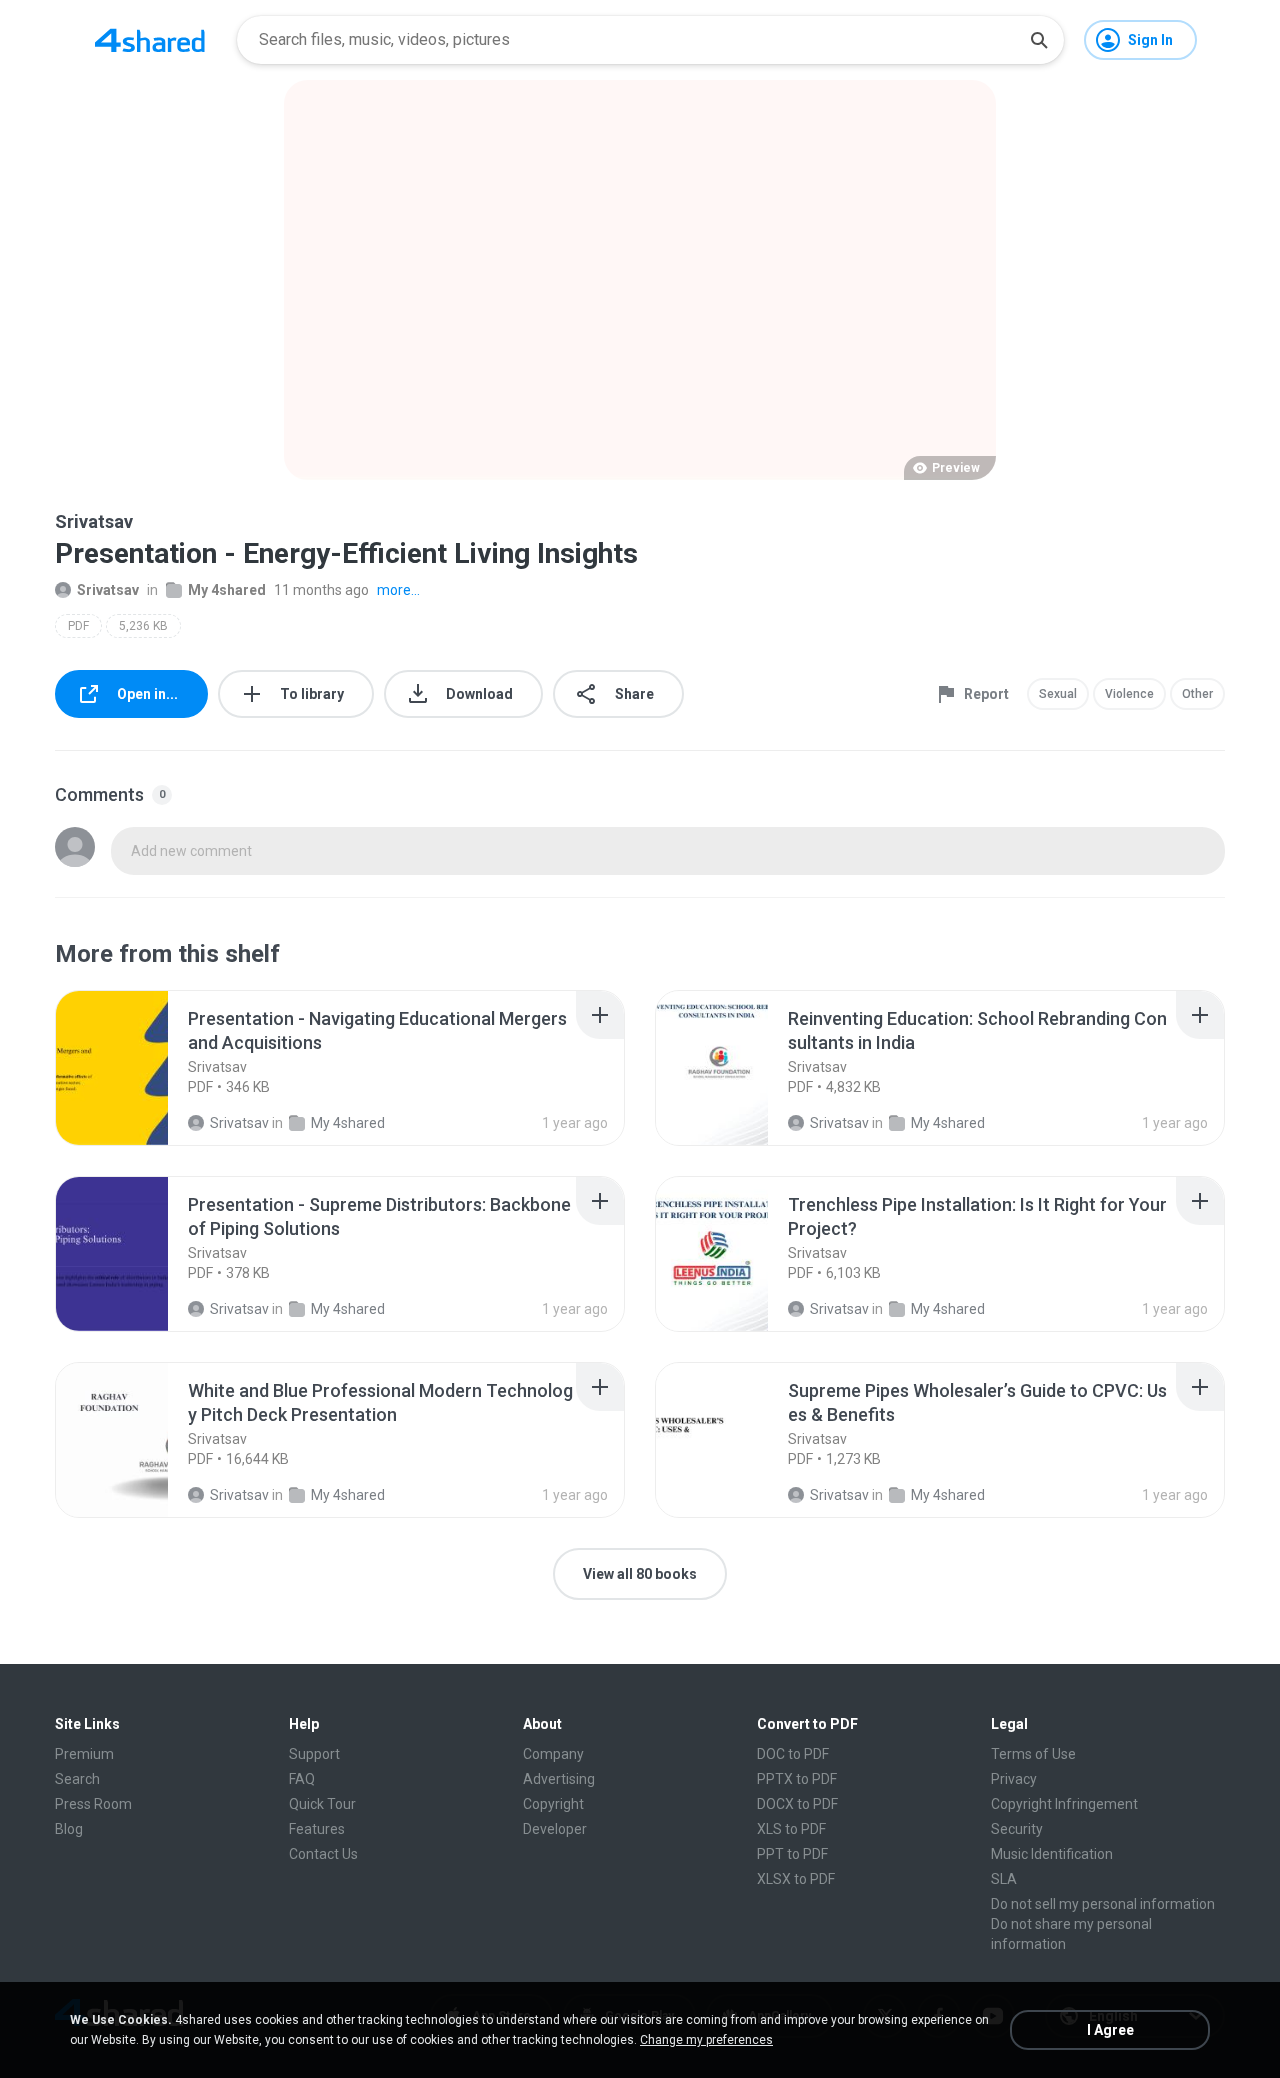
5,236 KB (143, 626)
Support (314, 1754)
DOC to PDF (793, 1754)
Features (317, 1829)
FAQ (302, 1779)
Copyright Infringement (1064, 1804)
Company (553, 1754)
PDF (78, 626)
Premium (84, 1754)
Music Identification (1052, 1854)
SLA (1004, 1879)
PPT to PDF (792, 1854)
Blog (69, 1829)
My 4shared (227, 590)
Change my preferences (706, 2040)
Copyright (553, 1804)
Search (77, 1779)
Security (1017, 1829)
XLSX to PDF (796, 1879)
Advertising (559, 1779)
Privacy (1014, 1779)
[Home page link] (150, 40)
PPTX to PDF (797, 1779)
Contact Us (323, 1854)
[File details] (134, 1068)
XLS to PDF (791, 1829)
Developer (555, 1829)
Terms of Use (1033, 1754)
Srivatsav (108, 590)
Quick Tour (322, 1804)
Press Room (93, 1804)
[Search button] (1039, 40)
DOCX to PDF (797, 1804)
